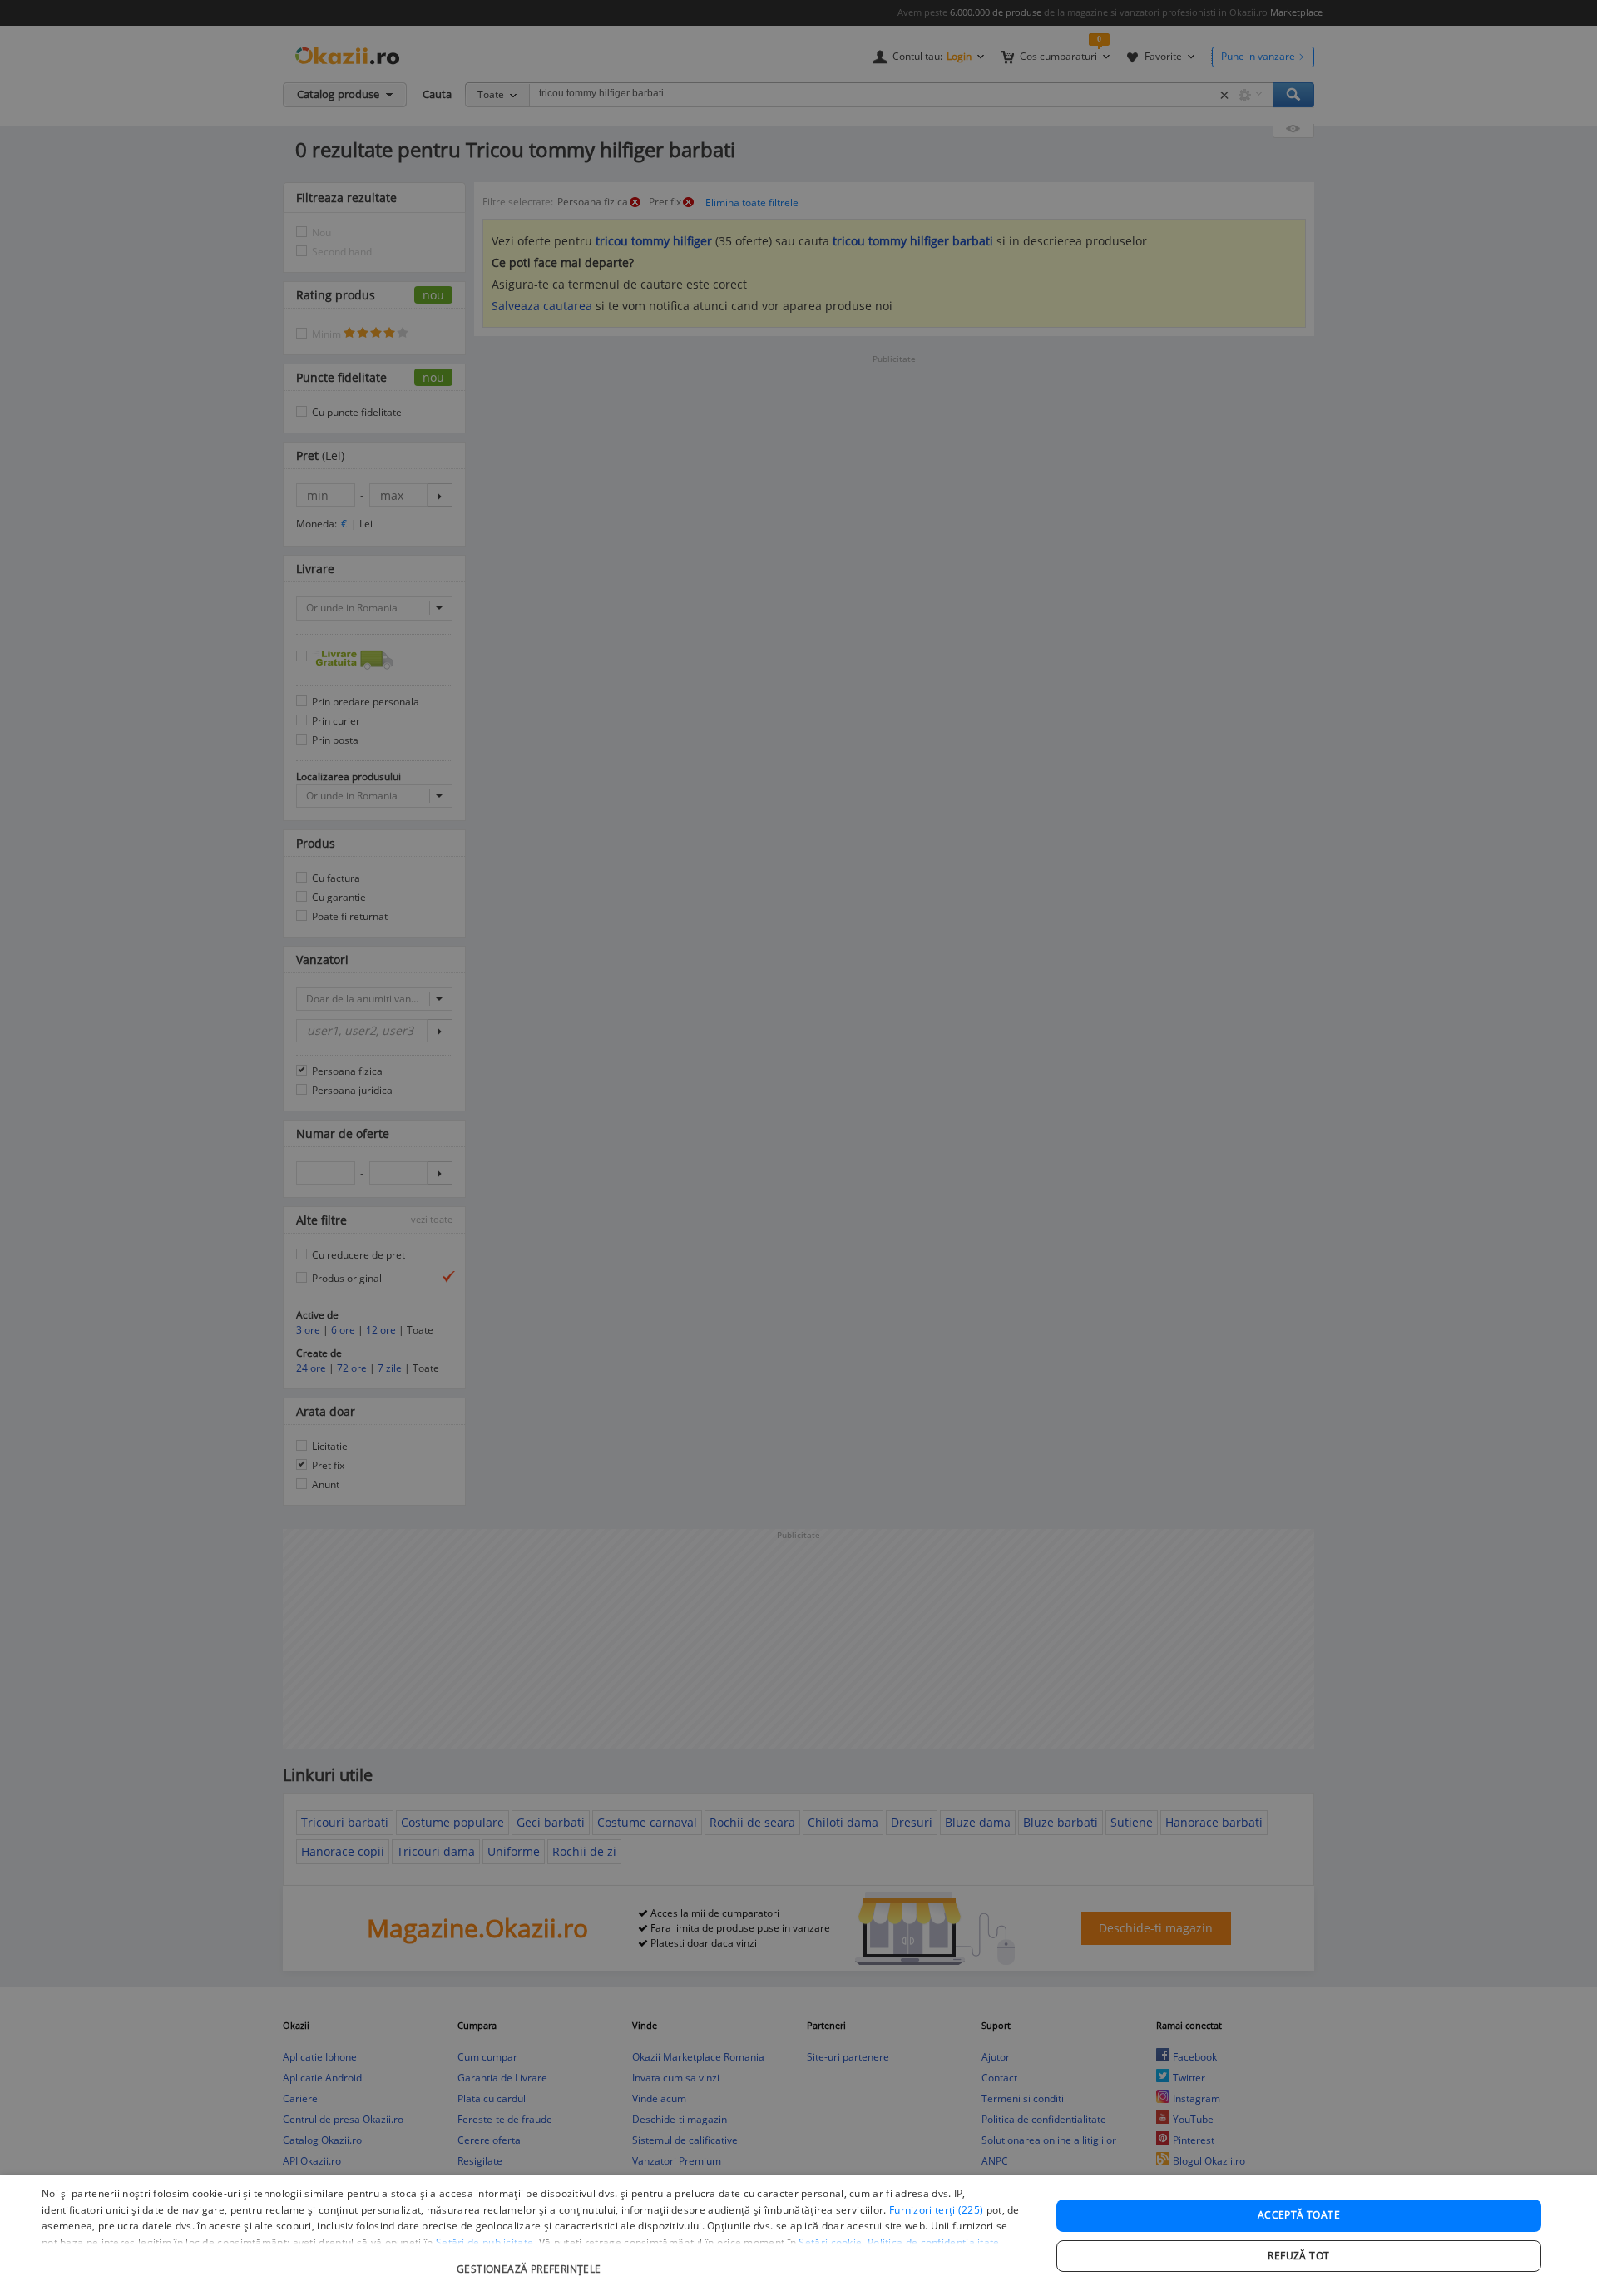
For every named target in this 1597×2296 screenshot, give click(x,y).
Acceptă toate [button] (1299, 2215)
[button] (531, 2261)
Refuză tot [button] (1298, 2256)
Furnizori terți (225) (936, 2210)
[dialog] (798, 2236)
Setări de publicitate (485, 2242)
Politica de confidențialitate (934, 2242)
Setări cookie (830, 2242)
